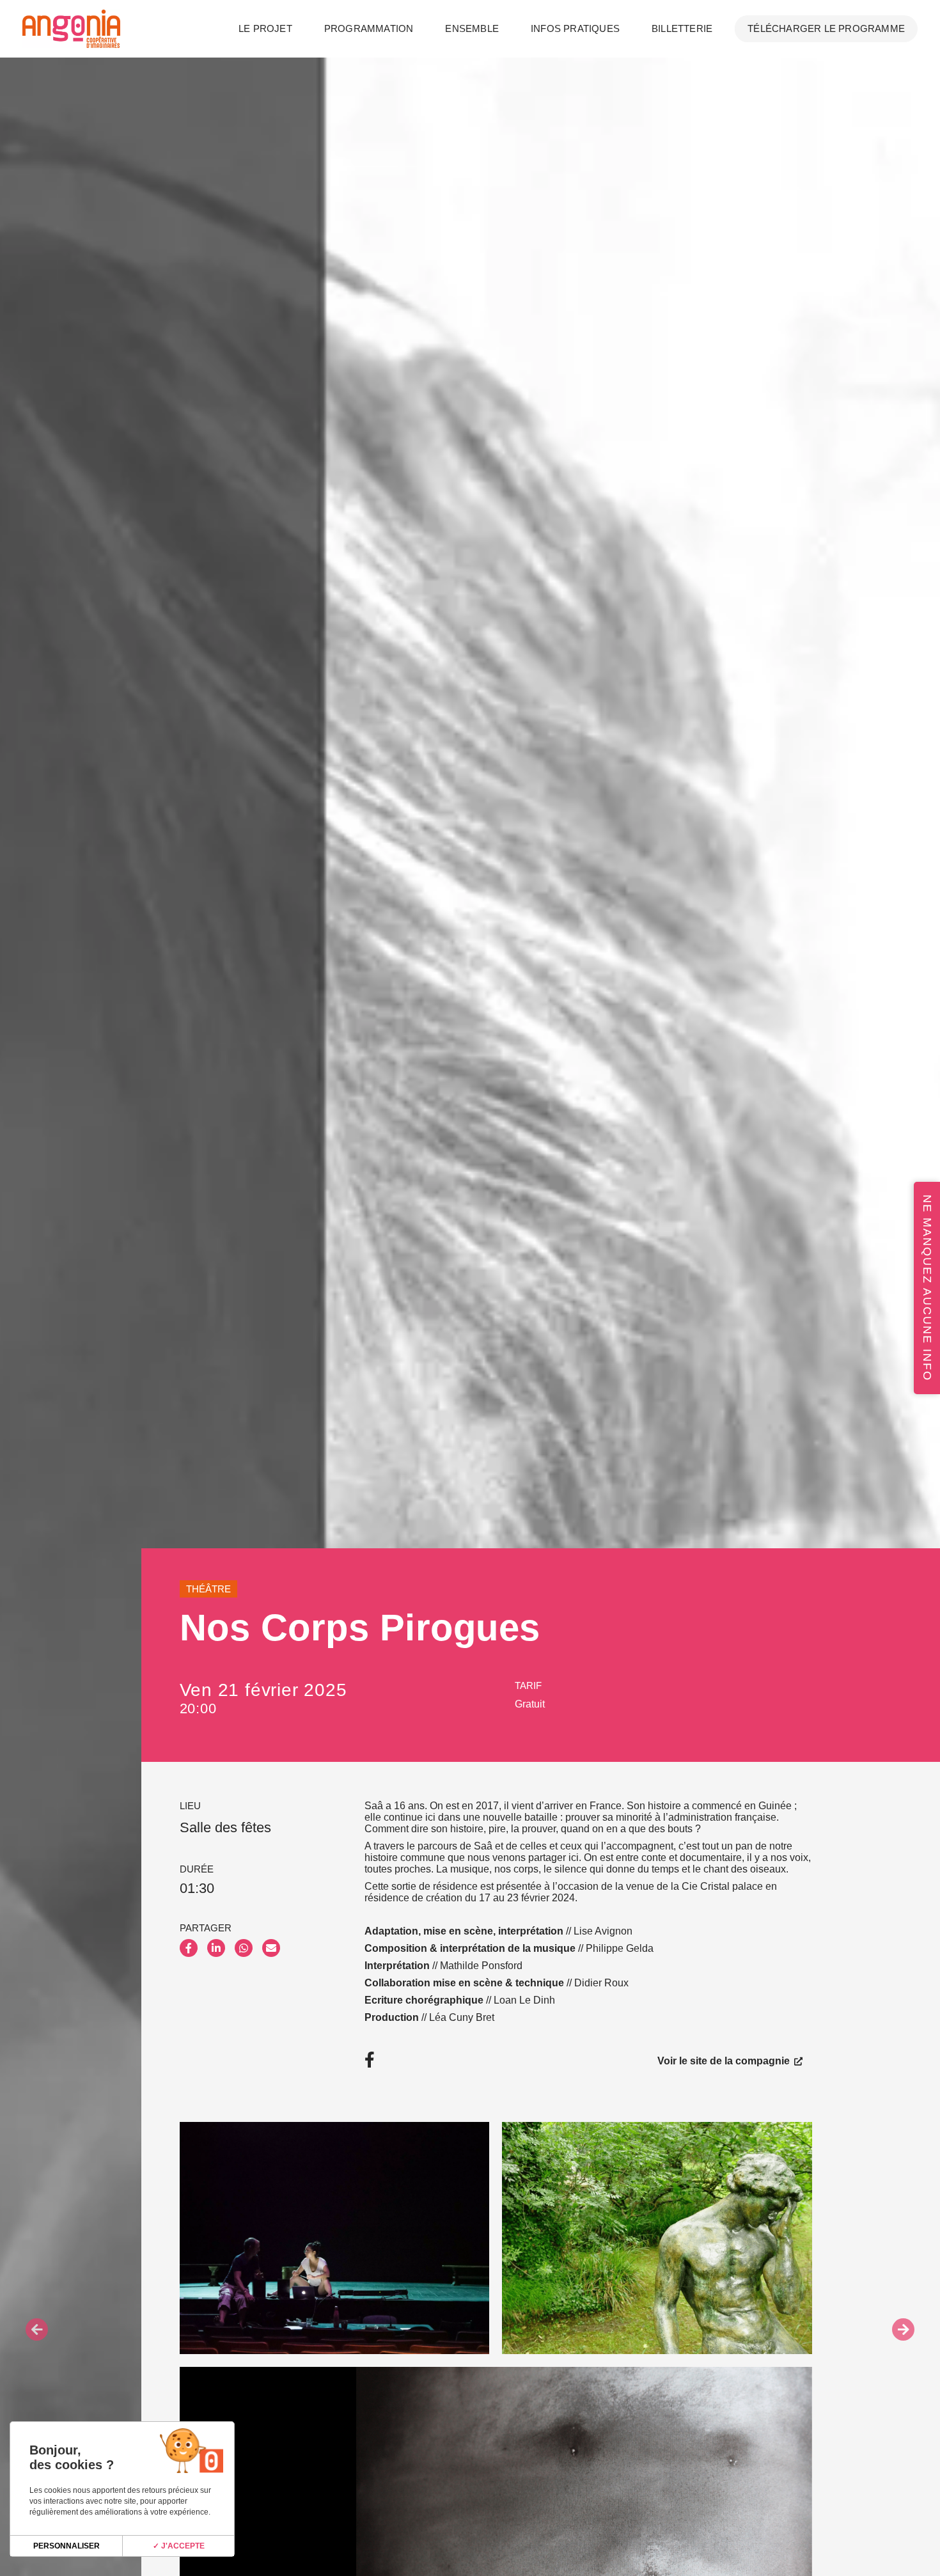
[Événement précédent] (37, 2329)
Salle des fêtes (225, 1827)
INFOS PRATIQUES (575, 28)
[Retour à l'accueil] (71, 29)
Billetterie (682, 28)
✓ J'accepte (179, 2546)
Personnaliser (67, 2546)
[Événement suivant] (903, 2329)
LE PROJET (265, 28)
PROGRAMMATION (369, 28)
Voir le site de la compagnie (725, 2060)
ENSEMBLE (472, 28)
